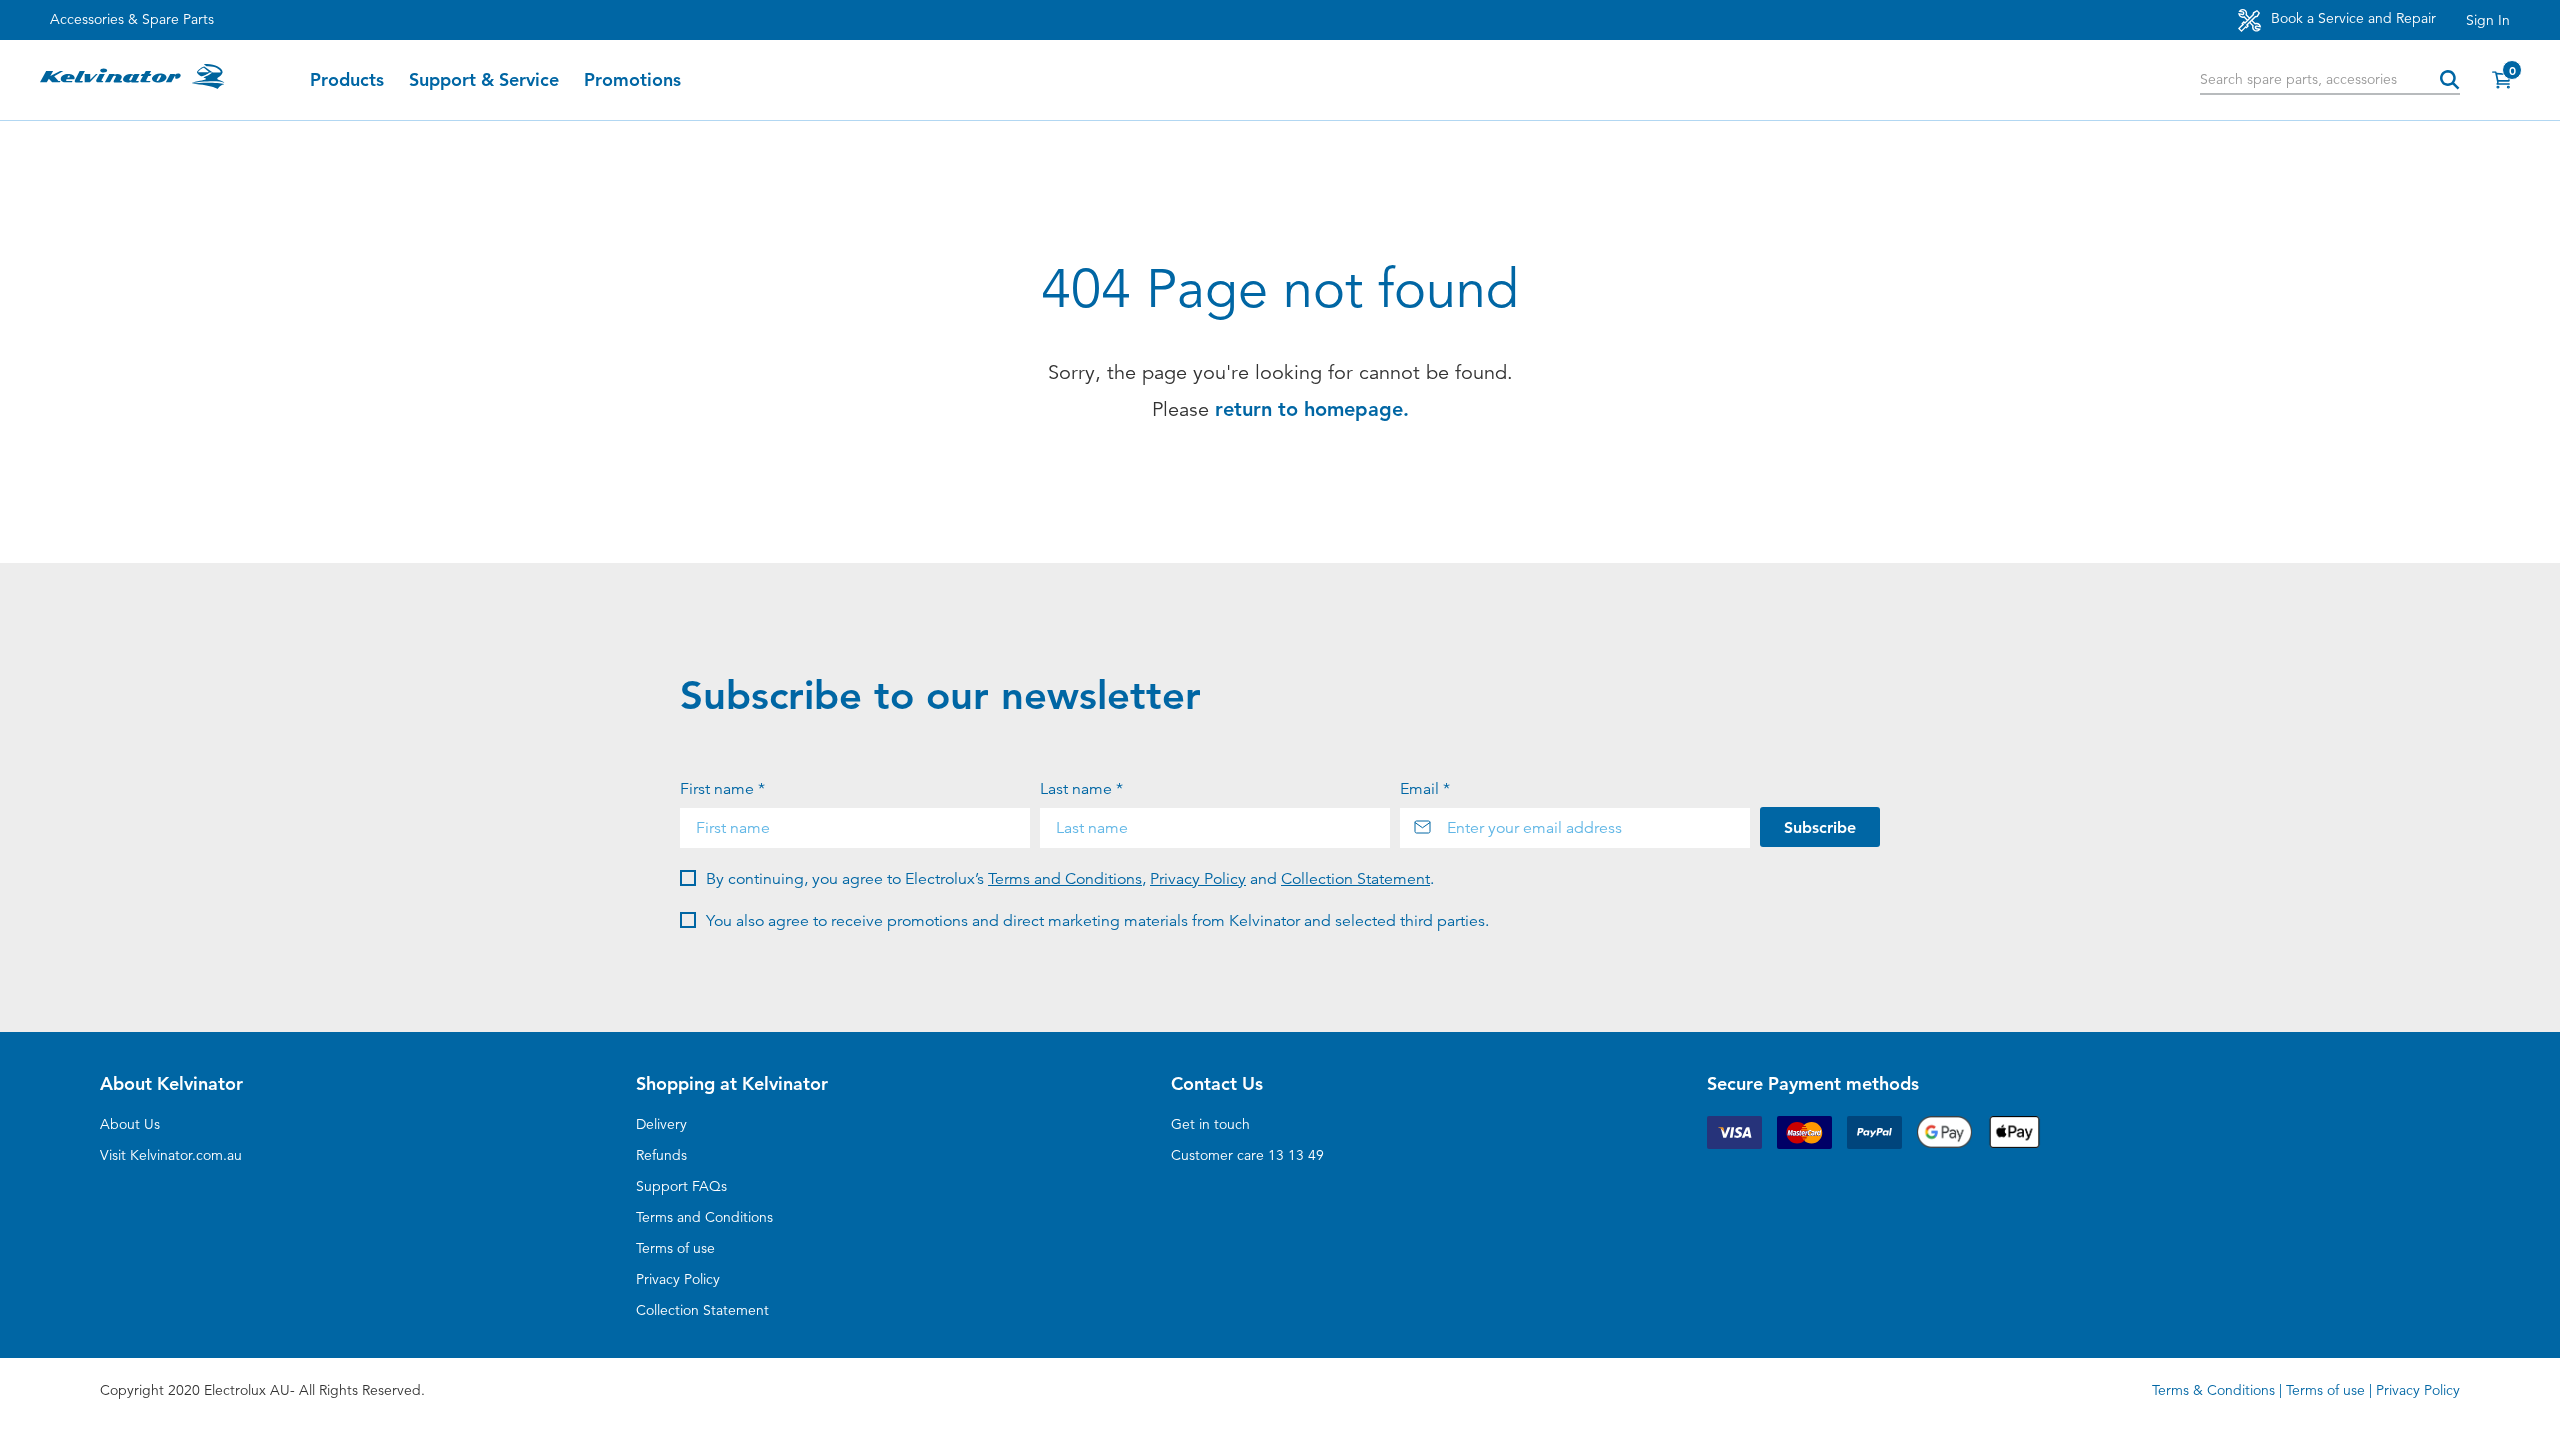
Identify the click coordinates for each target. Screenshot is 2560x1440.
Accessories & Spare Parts (132, 19)
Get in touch (1210, 1124)
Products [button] (347, 80)
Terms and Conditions (1065, 879)
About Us (130, 1124)
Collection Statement (1355, 879)
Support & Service (484, 80)
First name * (722, 789)
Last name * (1081, 789)
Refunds (661, 1155)
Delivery (661, 1124)
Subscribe (1820, 827)
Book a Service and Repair (2351, 18)
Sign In (2488, 20)
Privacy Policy (1198, 879)
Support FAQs (681, 1186)
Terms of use (675, 1248)
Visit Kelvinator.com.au (171, 1155)
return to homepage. (1312, 409)
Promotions (632, 80)
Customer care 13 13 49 (1247, 1155)
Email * (1425, 789)
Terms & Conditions (2213, 1390)
